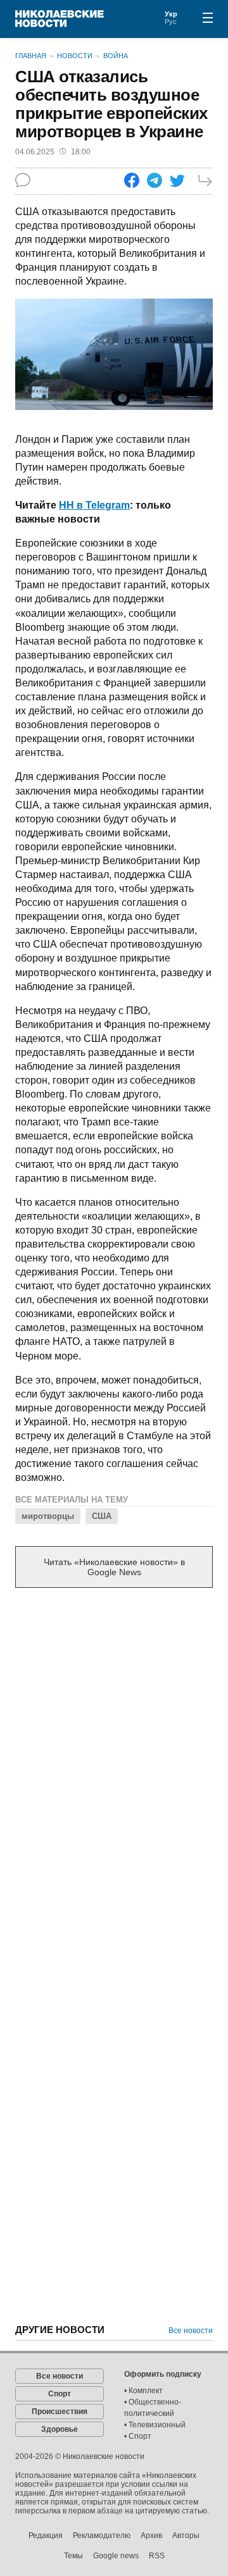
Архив (151, 2536)
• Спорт (138, 2436)
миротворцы (48, 1516)
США (102, 1516)
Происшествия (60, 2412)
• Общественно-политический (153, 2408)
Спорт (60, 2394)
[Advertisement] (114, 1722)
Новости (75, 56)
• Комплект (143, 2391)
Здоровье (60, 2429)
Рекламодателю (102, 2536)
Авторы (186, 2536)
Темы (73, 2556)
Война (116, 56)
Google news (116, 2556)
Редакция (46, 2536)
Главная (31, 56)
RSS (157, 2556)
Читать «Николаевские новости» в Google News (114, 1567)
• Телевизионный (155, 2425)
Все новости (191, 2331)
